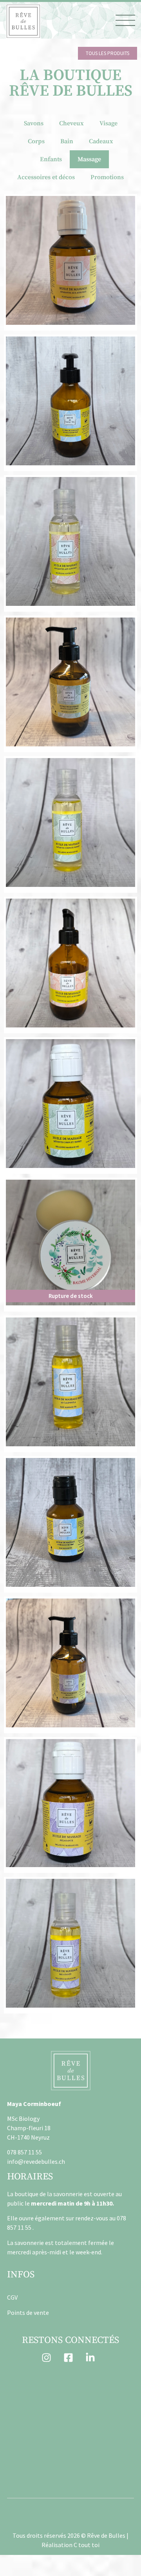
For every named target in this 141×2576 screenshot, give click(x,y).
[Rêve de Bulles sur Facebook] (70, 2358)
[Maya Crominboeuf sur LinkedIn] (92, 2358)
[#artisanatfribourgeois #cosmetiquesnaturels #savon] (103, 2384)
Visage (108, 123)
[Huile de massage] (70, 260)
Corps (36, 141)
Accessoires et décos (46, 177)
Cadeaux (101, 141)
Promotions (107, 177)
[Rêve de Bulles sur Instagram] (49, 2358)
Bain (67, 141)
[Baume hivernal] (70, 1243)
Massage (89, 159)
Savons (34, 123)
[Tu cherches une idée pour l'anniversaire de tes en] (38, 2384)
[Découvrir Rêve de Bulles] (23, 21)
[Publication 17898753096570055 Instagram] (38, 2422)
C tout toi (87, 2545)
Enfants (51, 159)
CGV (12, 2297)
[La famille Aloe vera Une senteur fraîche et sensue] (103, 2460)
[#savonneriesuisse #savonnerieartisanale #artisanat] (103, 2422)
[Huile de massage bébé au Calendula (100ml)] (70, 1522)
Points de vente (28, 2313)
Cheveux (71, 123)
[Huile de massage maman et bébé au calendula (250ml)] (70, 401)
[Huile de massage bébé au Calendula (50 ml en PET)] (70, 1382)
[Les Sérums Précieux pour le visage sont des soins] (38, 2460)
